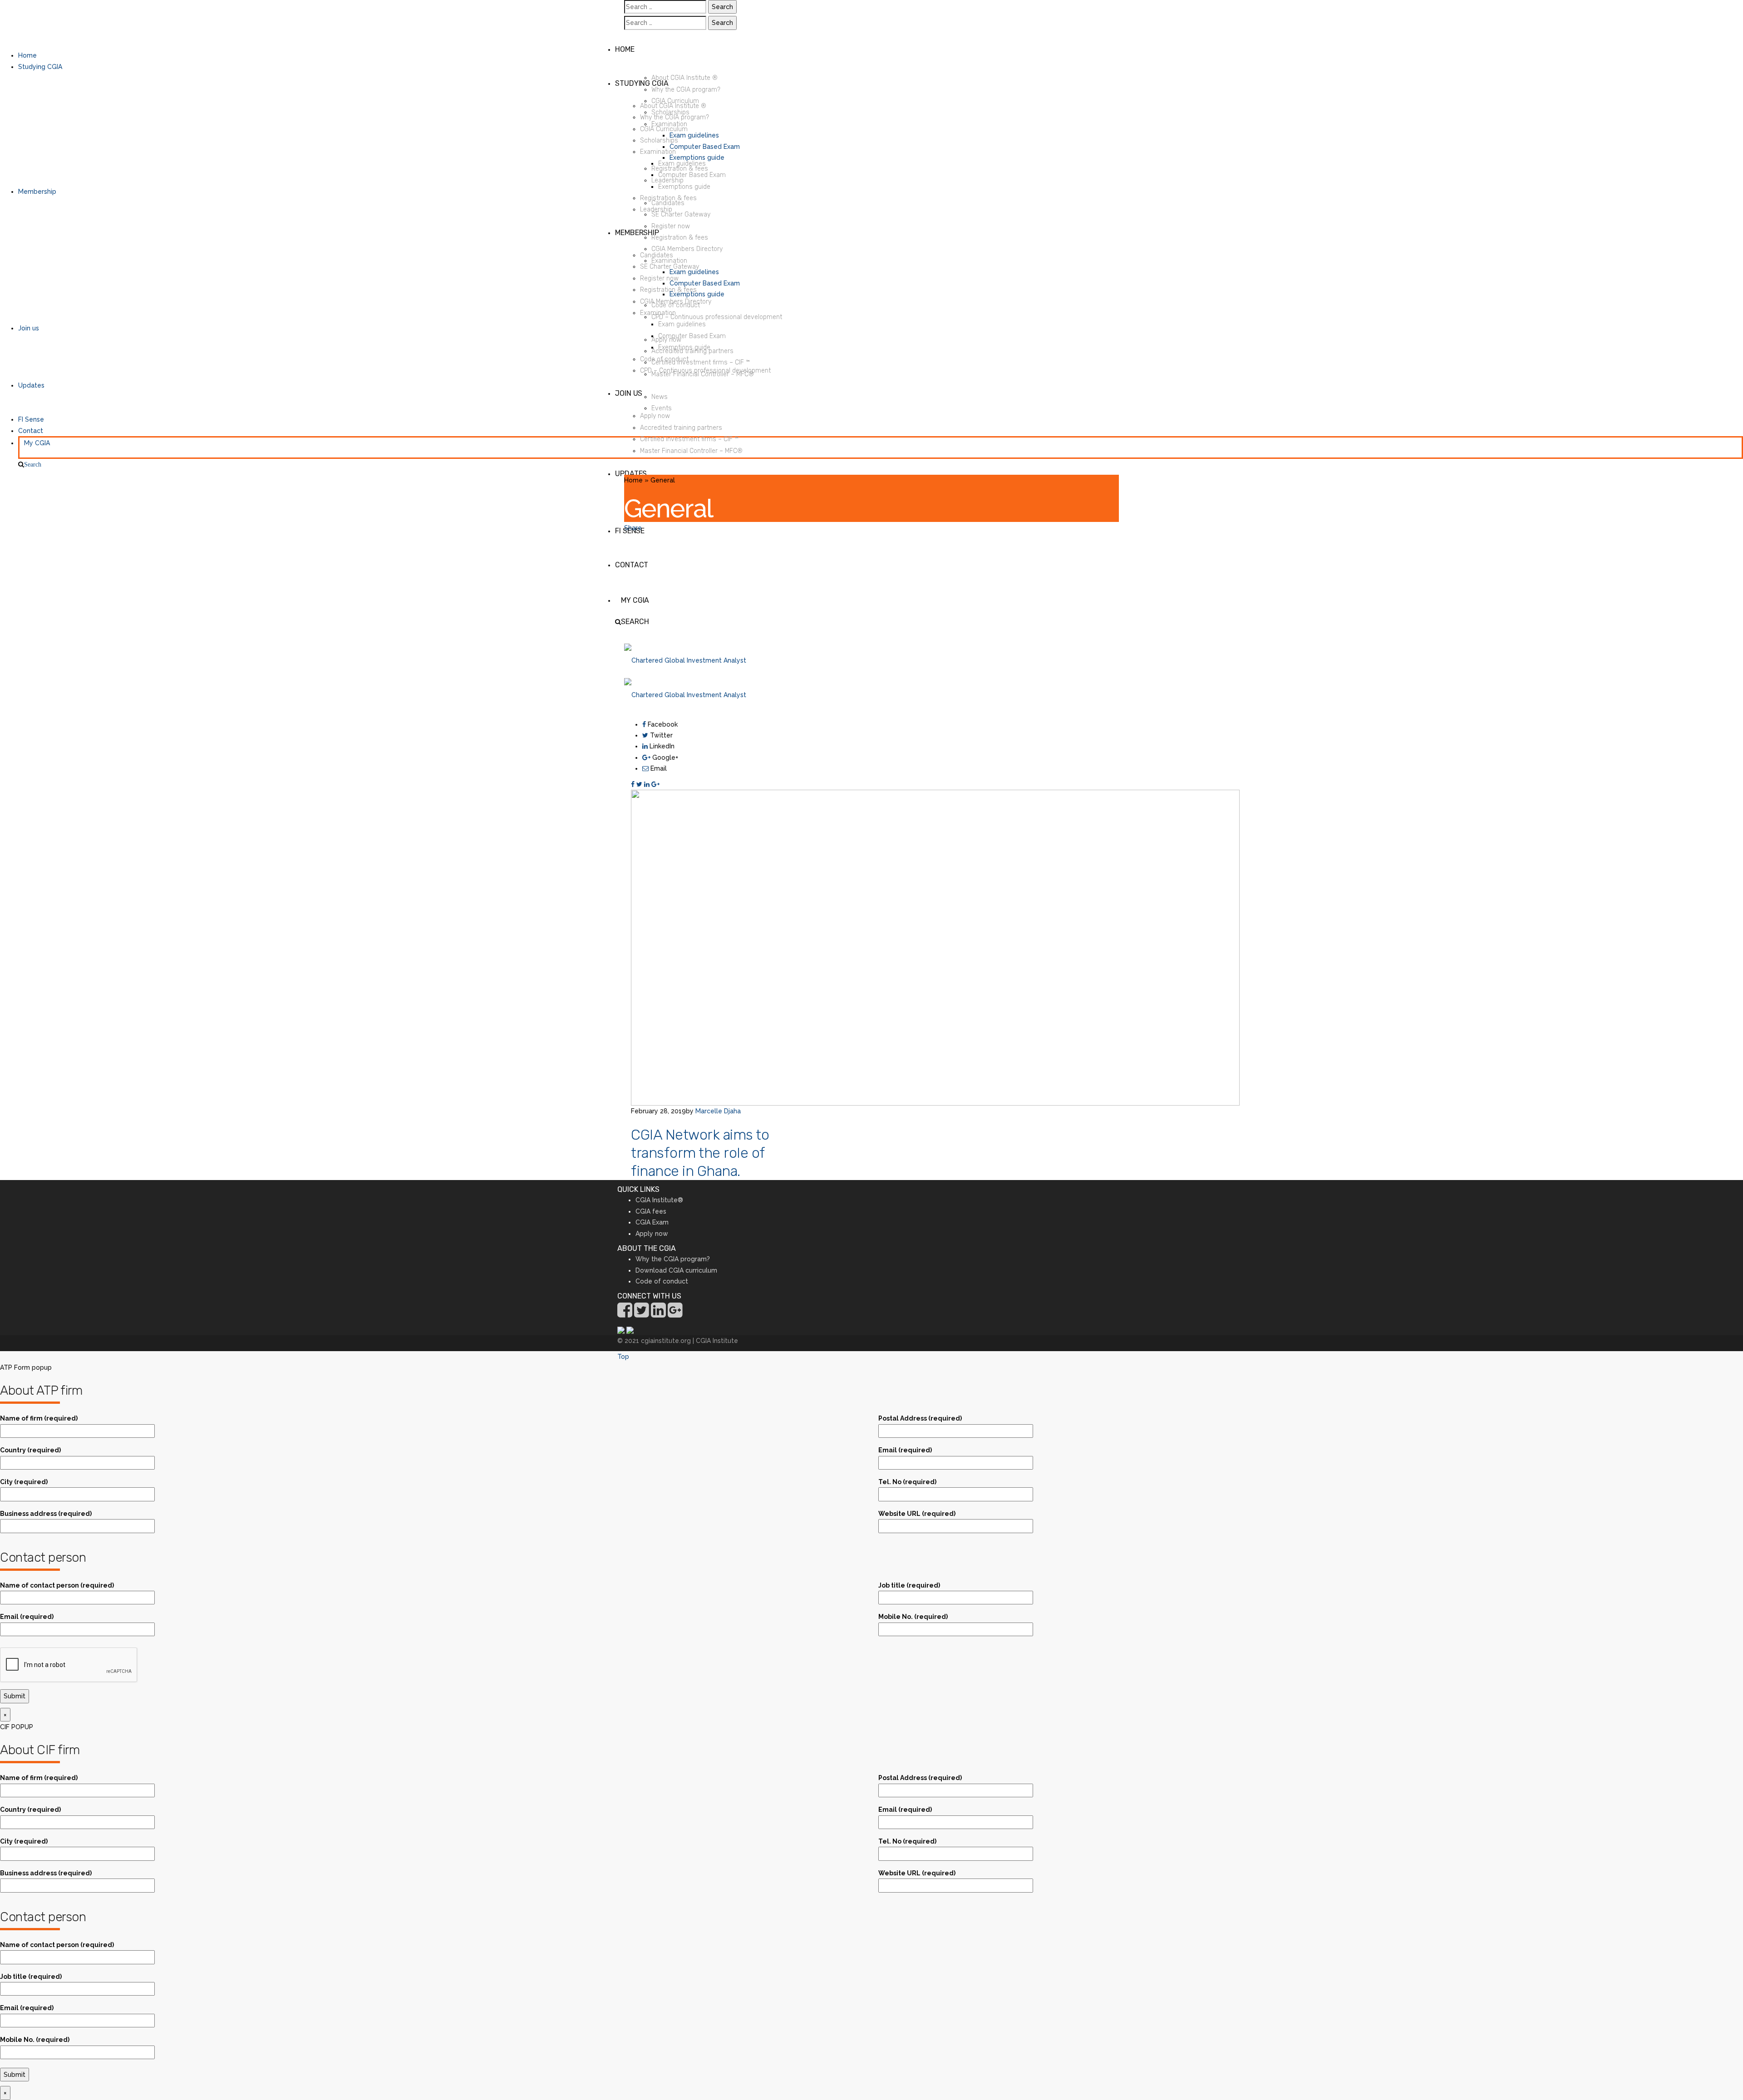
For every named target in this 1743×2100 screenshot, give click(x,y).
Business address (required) (46, 1514)
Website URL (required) (917, 1514)
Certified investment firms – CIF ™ (701, 362)
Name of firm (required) (39, 1418)
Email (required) (905, 1450)
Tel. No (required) (907, 1482)
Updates (31, 385)
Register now (671, 226)
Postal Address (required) (920, 1418)
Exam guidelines (694, 135)
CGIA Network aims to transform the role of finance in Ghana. (700, 1153)
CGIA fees (651, 1211)
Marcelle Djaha (718, 1111)
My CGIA (37, 443)
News (660, 397)
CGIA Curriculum (675, 101)
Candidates (668, 203)
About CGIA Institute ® (684, 78)
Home (27, 55)
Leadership (667, 180)
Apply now (666, 340)
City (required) (24, 1482)
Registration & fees (680, 169)
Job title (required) (909, 1585)
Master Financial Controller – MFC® (703, 374)
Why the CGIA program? (686, 90)
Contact (31, 431)
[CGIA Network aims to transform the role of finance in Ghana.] (935, 947)
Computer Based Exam (705, 147)
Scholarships (670, 112)
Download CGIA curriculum (676, 1270)
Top (623, 1357)
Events (662, 408)
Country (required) (30, 1450)
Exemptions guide (697, 157)
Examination (669, 124)
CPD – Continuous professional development (717, 317)
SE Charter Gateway (681, 214)
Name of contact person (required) (57, 1585)
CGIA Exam (652, 1222)
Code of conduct (676, 305)
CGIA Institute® (659, 1200)
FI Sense (31, 419)
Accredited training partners (692, 351)
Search (33, 464)
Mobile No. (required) (913, 1617)
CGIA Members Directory (687, 249)
